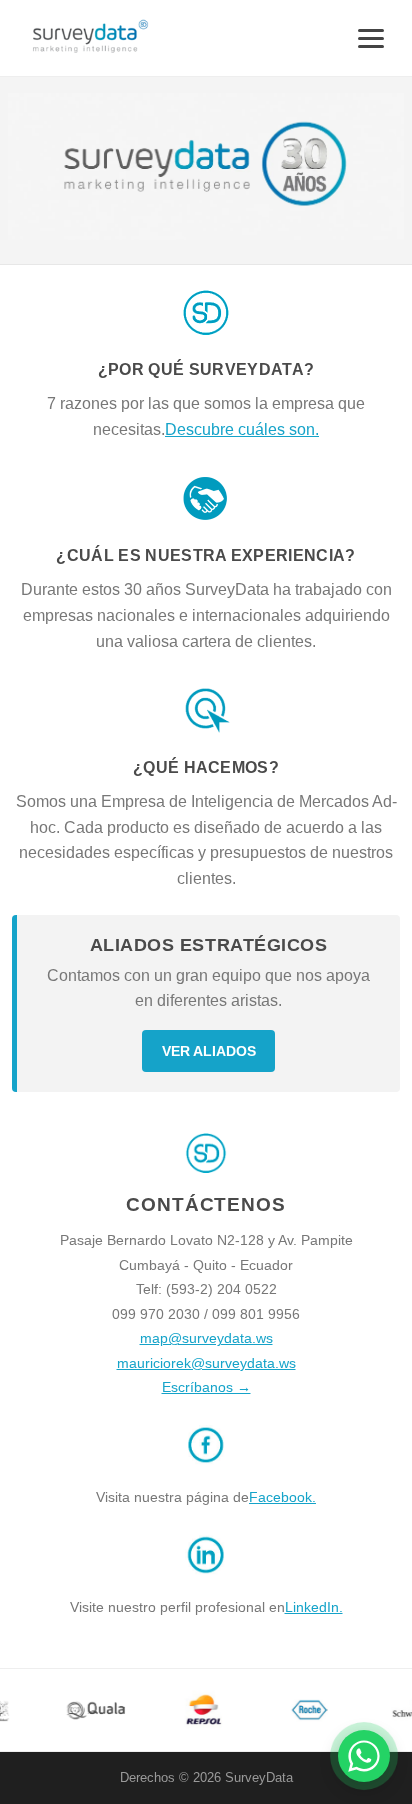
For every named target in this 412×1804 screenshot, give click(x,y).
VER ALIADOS (209, 1051)
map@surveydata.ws (206, 1338)
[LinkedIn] (206, 1582)
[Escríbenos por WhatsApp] (364, 1756)
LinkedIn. (314, 1607)
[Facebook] (206, 1472)
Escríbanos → (206, 1387)
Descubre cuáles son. (242, 429)
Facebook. (282, 1497)
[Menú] (371, 38)
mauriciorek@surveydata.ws (206, 1363)
